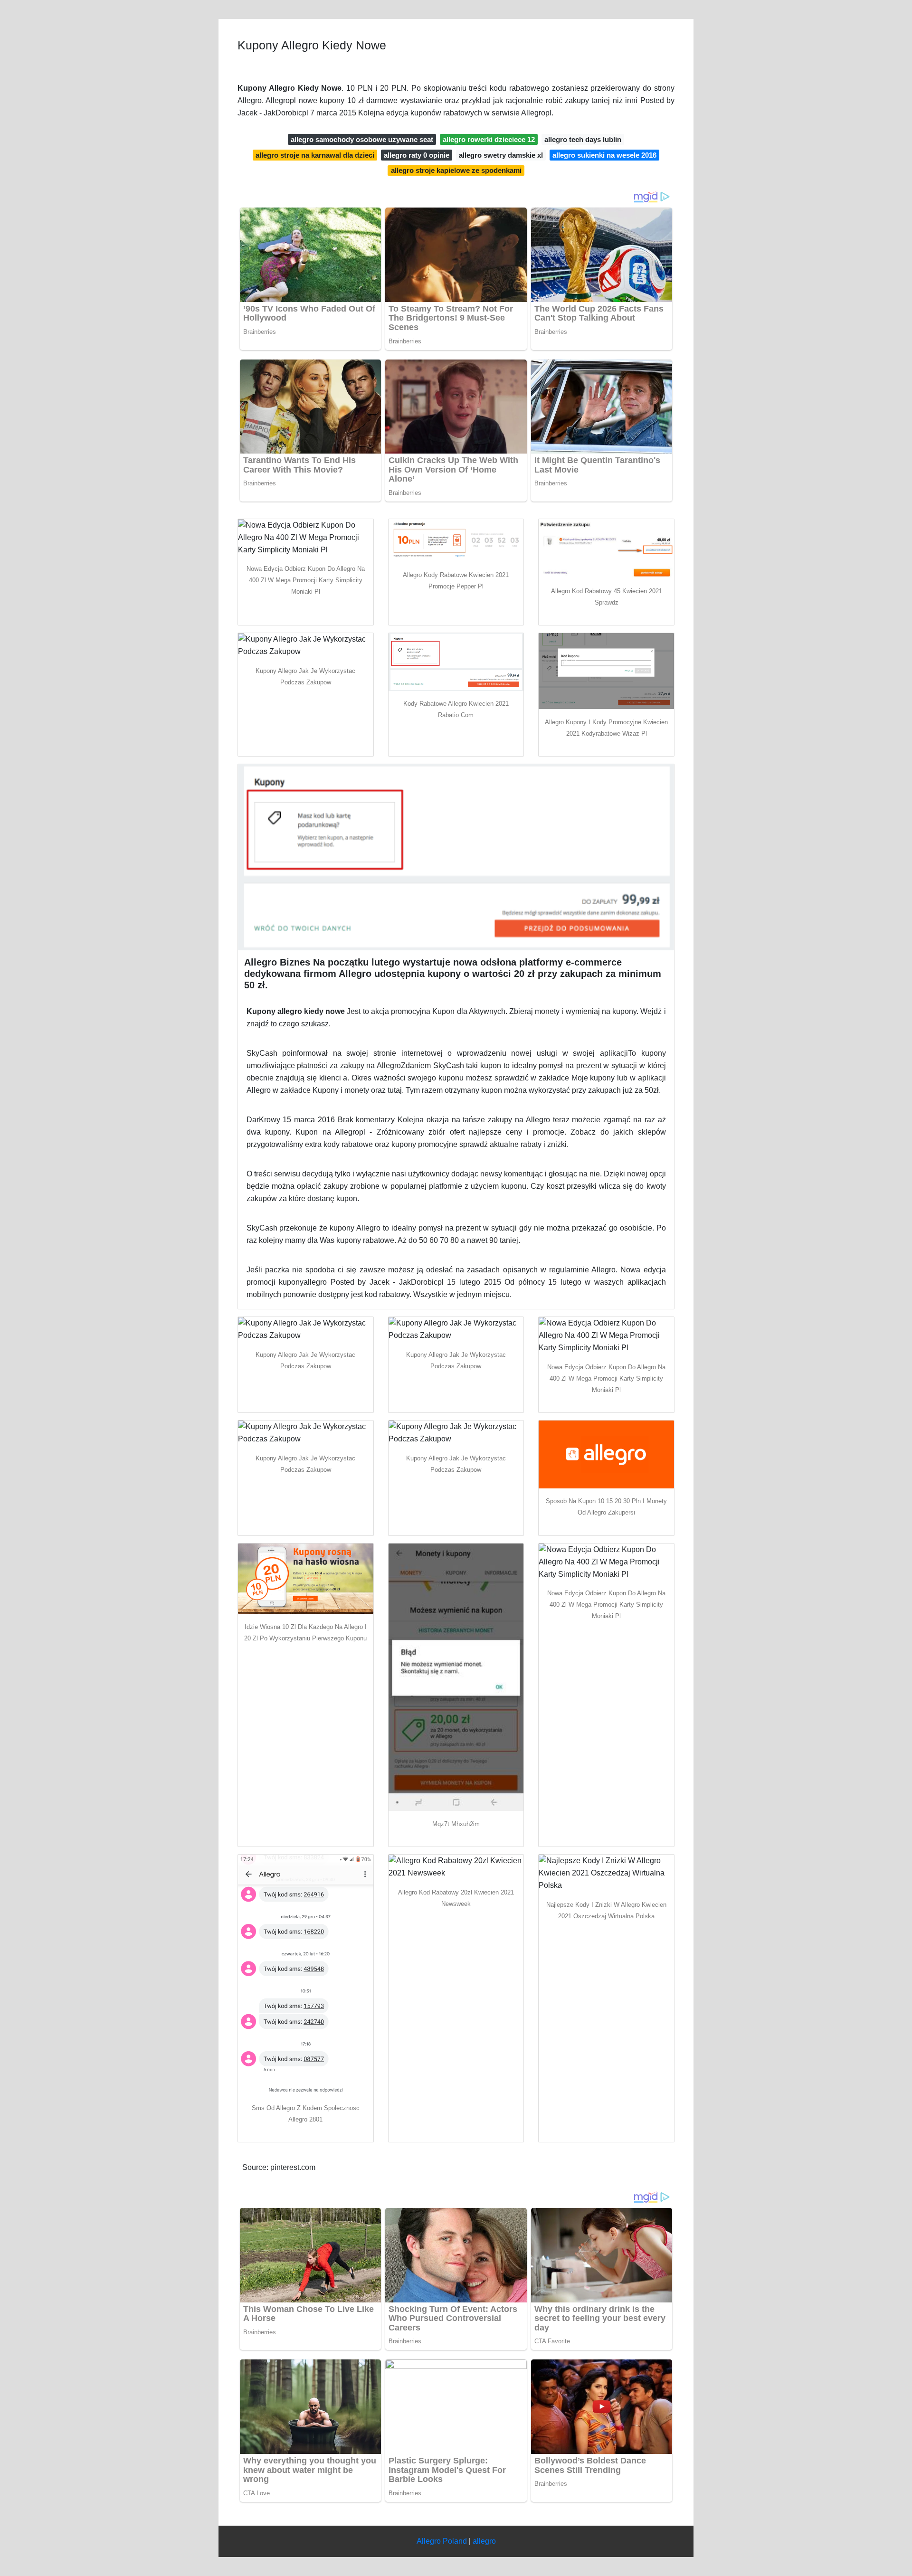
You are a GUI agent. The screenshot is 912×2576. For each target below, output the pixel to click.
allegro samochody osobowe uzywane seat (362, 139)
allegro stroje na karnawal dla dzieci (315, 155)
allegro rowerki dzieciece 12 (489, 139)
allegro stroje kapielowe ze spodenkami (456, 170)
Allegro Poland (442, 2541)
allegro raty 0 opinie (417, 155)
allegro (484, 2541)
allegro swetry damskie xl (501, 155)
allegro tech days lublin (583, 139)
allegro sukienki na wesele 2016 (604, 155)
